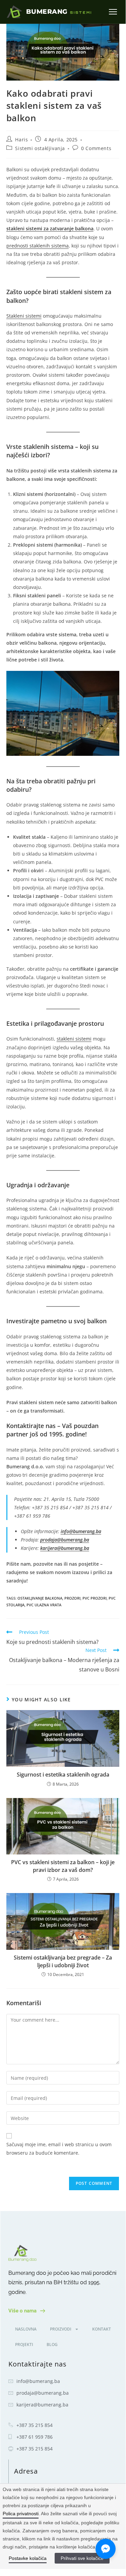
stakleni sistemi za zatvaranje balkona (50, 228)
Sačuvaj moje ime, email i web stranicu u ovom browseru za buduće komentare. (59, 2149)
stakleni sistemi (74, 1039)
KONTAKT (102, 2329)
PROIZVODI (61, 2329)
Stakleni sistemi (24, 316)
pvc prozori (94, 1598)
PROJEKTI (24, 2344)
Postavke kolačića (28, 2558)
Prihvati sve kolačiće (82, 2558)
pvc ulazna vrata (44, 1605)
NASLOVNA (26, 2329)
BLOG (52, 2344)
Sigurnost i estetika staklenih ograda (63, 1775)
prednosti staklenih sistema (38, 246)
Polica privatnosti (21, 2514)
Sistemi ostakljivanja (40, 148)
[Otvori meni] (113, 12)
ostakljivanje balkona (40, 1598)
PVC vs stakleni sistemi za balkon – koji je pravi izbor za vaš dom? (63, 1866)
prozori (72, 1598)
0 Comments (96, 148)
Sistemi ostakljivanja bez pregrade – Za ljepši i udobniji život (63, 1961)
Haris (21, 140)
